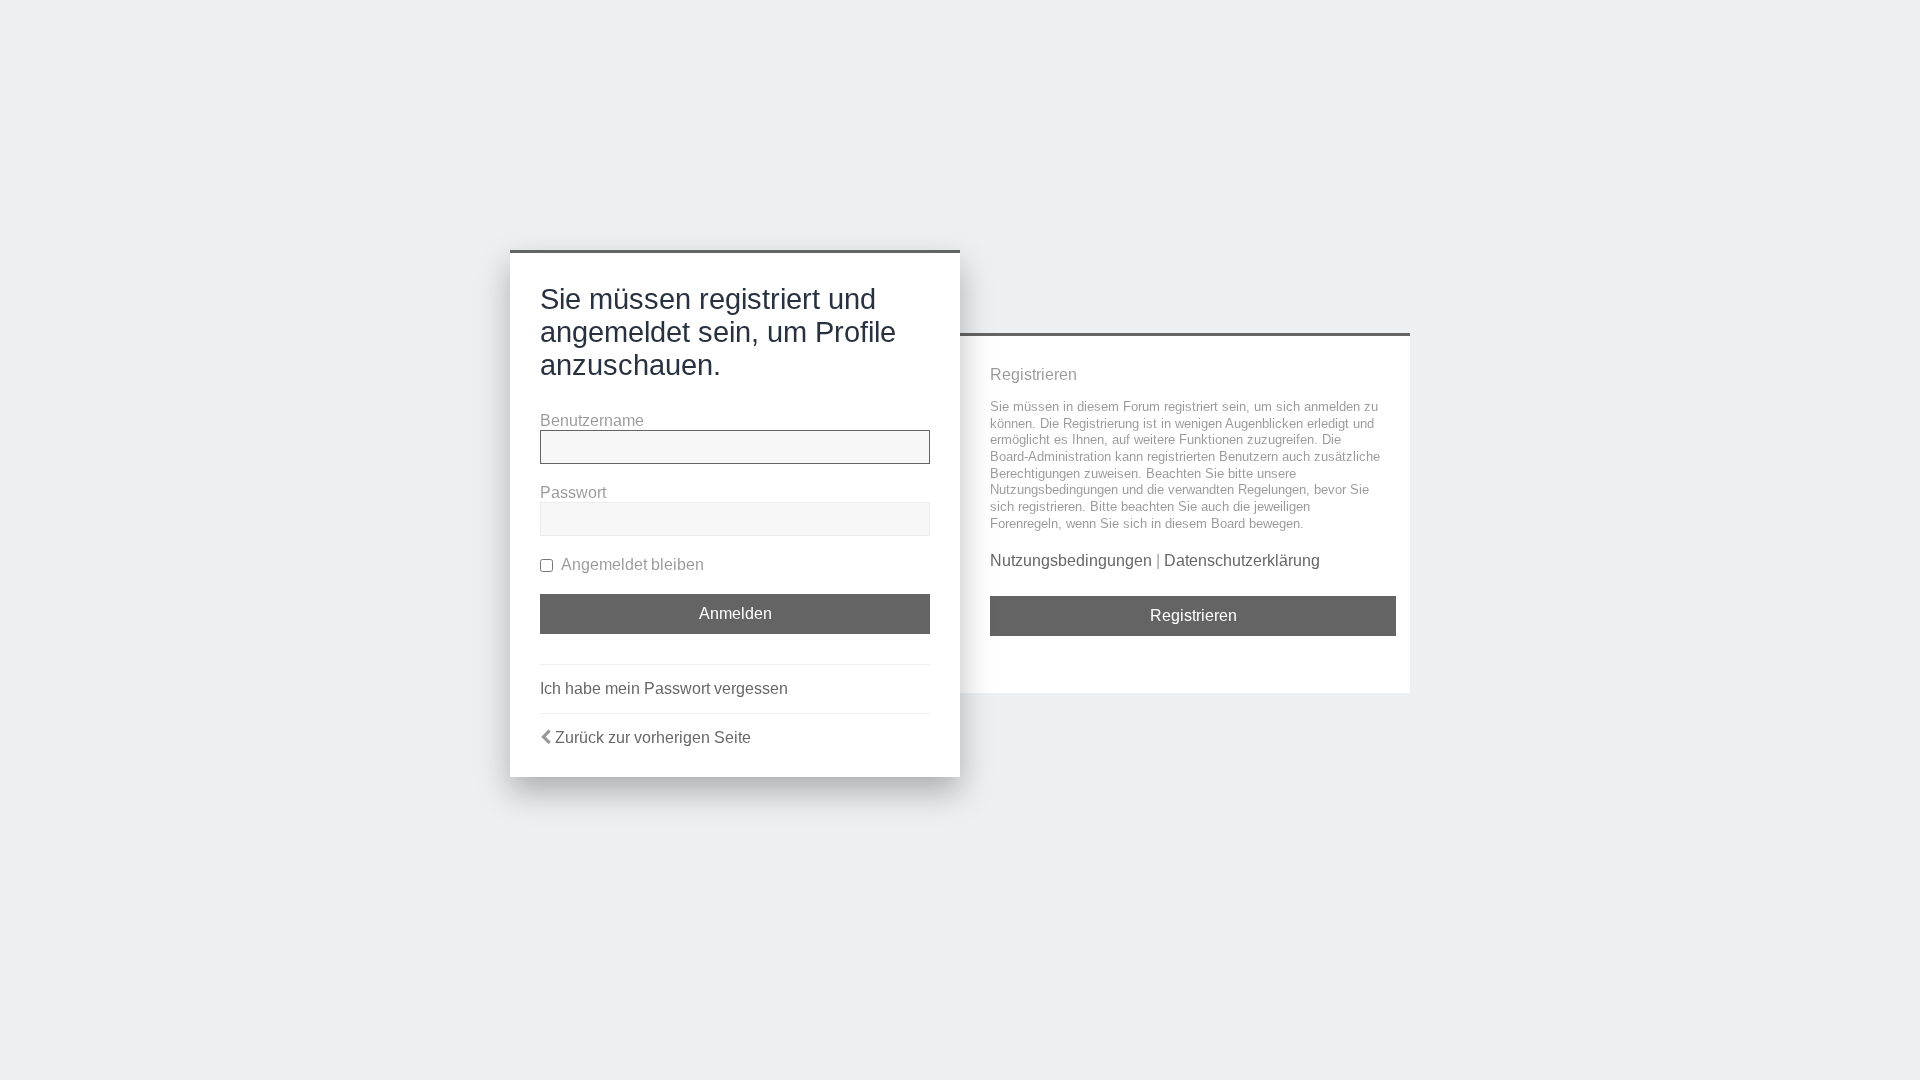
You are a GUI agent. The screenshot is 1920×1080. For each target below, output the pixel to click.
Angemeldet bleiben (631, 564)
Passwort (573, 492)
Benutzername (592, 420)
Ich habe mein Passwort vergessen (664, 688)
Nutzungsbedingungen (1071, 560)
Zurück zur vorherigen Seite (653, 737)
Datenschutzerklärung (1242, 560)
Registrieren (1193, 615)
